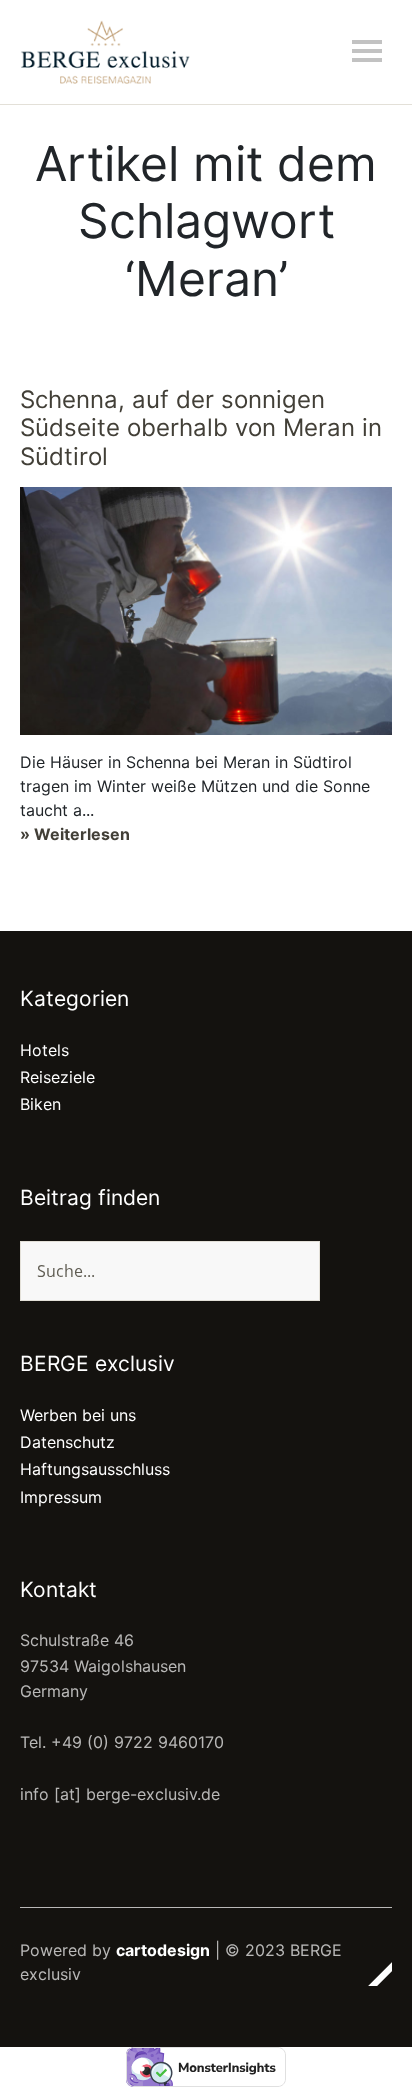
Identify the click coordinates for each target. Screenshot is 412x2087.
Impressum (61, 1497)
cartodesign (163, 1950)
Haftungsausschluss (95, 1469)
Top (371, 1974)
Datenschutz (67, 1442)
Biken (40, 1104)
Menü (367, 51)
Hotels (44, 1050)
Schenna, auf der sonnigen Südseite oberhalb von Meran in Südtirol (201, 428)
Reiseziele (57, 1077)
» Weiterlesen (75, 834)
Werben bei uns (78, 1415)
